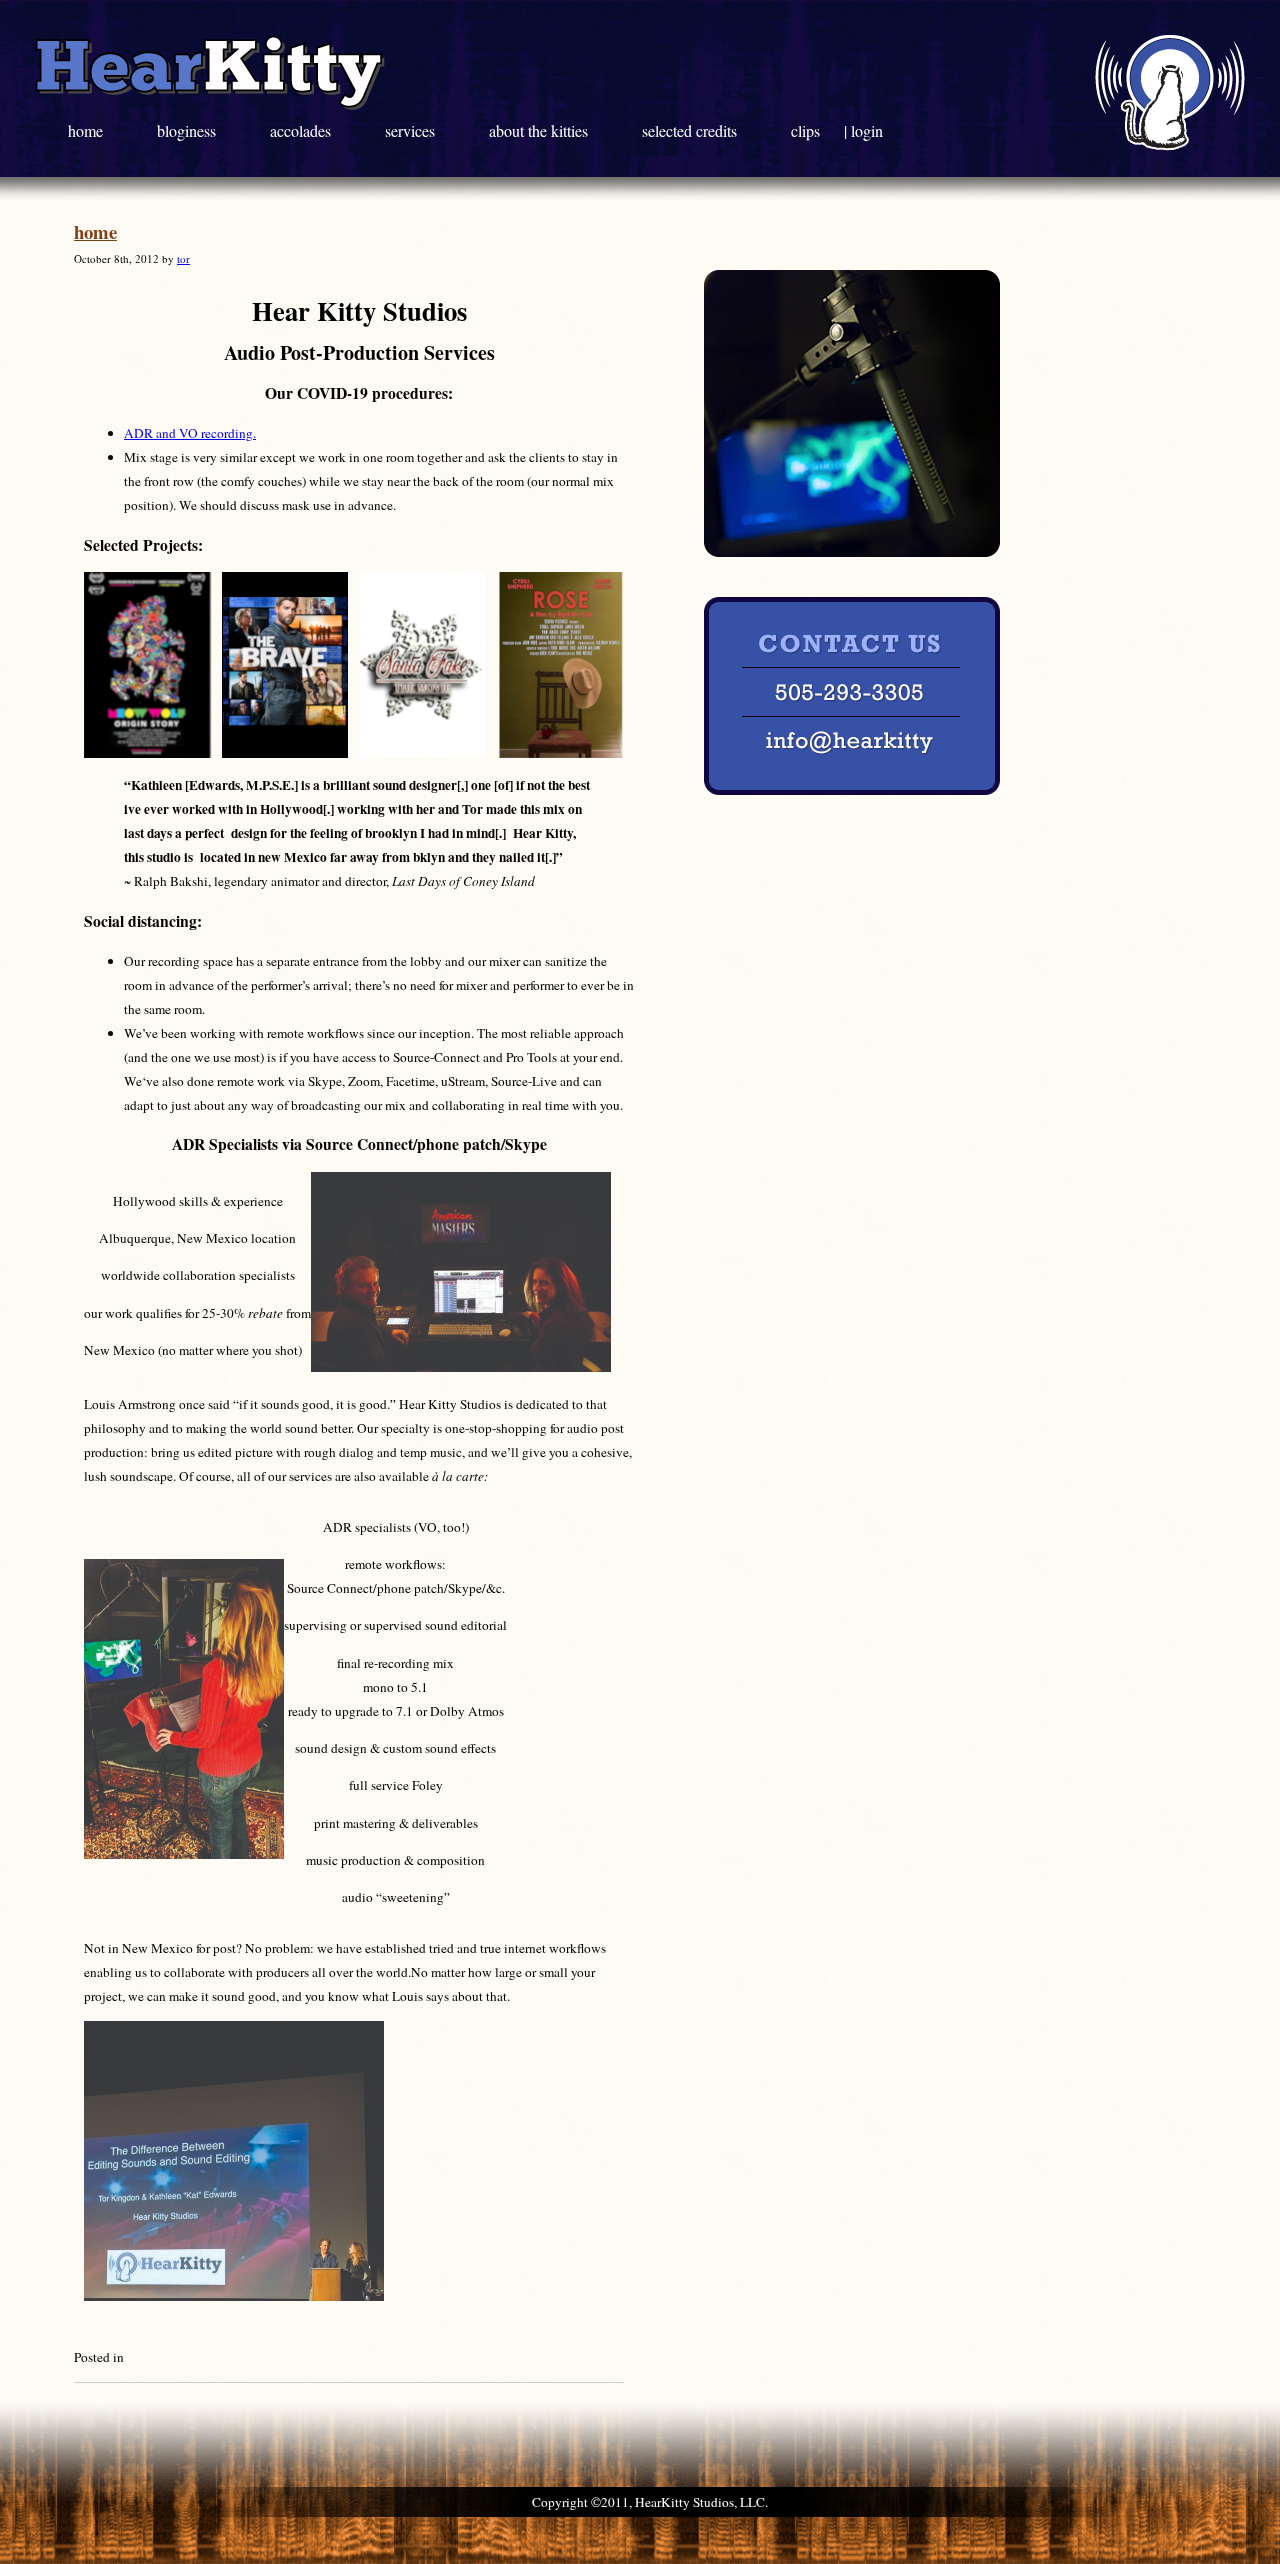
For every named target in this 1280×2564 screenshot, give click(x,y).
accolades (302, 130)
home (87, 130)
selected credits (691, 130)
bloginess (188, 130)
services (412, 130)
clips (807, 130)
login (867, 130)
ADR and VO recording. (190, 433)
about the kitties (540, 130)
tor (183, 258)
